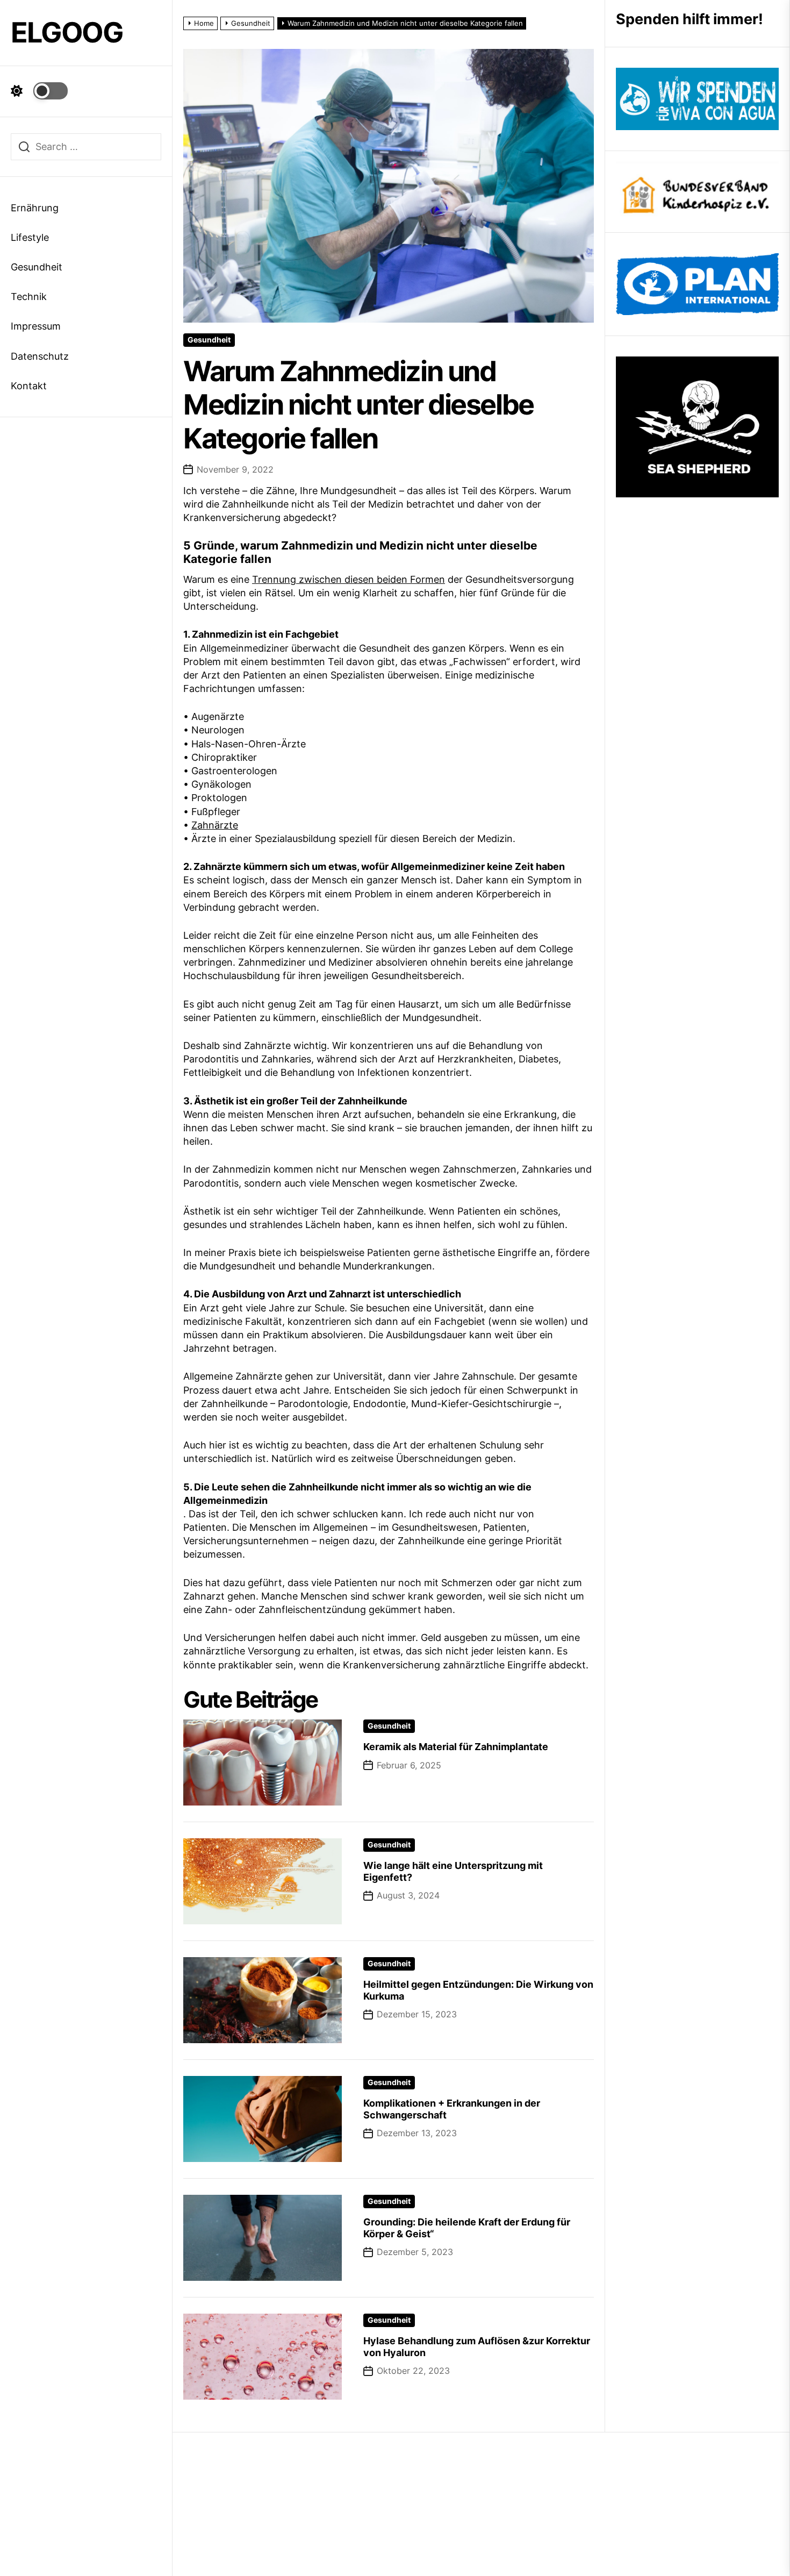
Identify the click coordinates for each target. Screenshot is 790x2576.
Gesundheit (37, 267)
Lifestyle (30, 237)
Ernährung (35, 208)
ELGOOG (67, 33)
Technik (29, 297)
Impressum (36, 326)
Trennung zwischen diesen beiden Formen (349, 579)
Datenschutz (40, 356)
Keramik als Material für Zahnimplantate (456, 1747)
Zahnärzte (215, 825)
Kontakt (29, 386)
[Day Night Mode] (39, 91)
